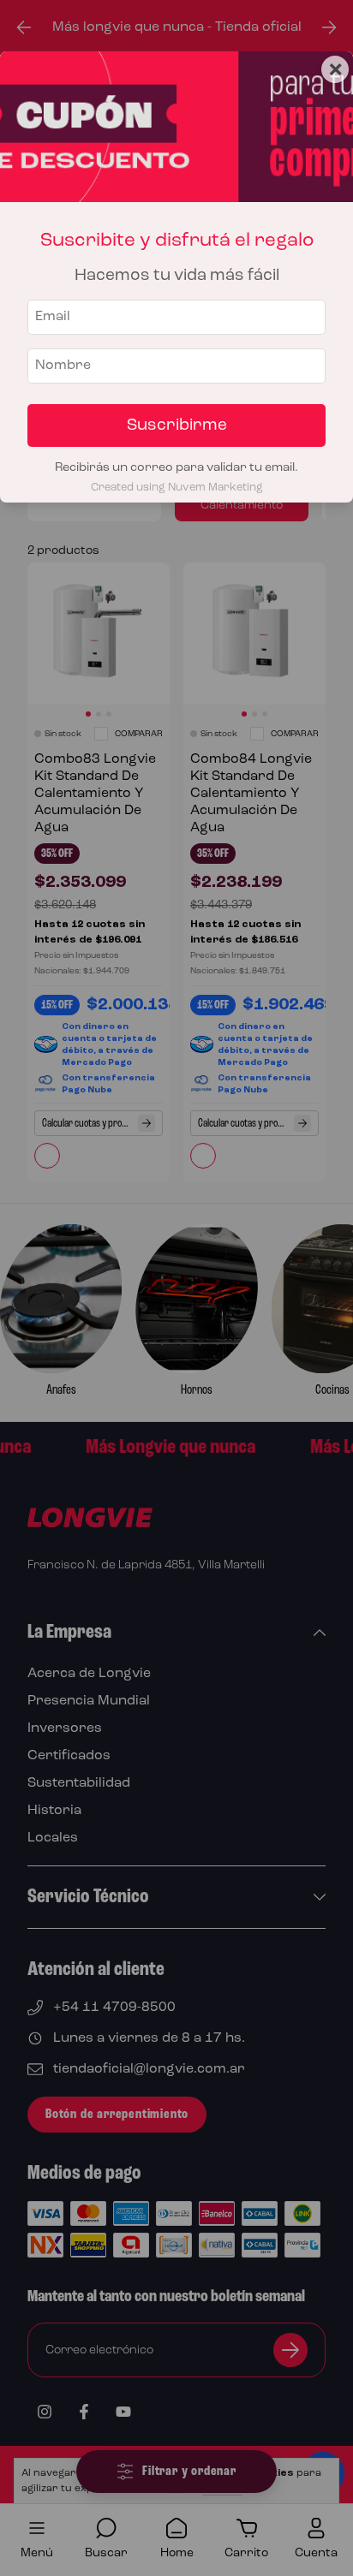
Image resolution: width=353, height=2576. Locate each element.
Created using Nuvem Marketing (177, 488)
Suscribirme (177, 425)
